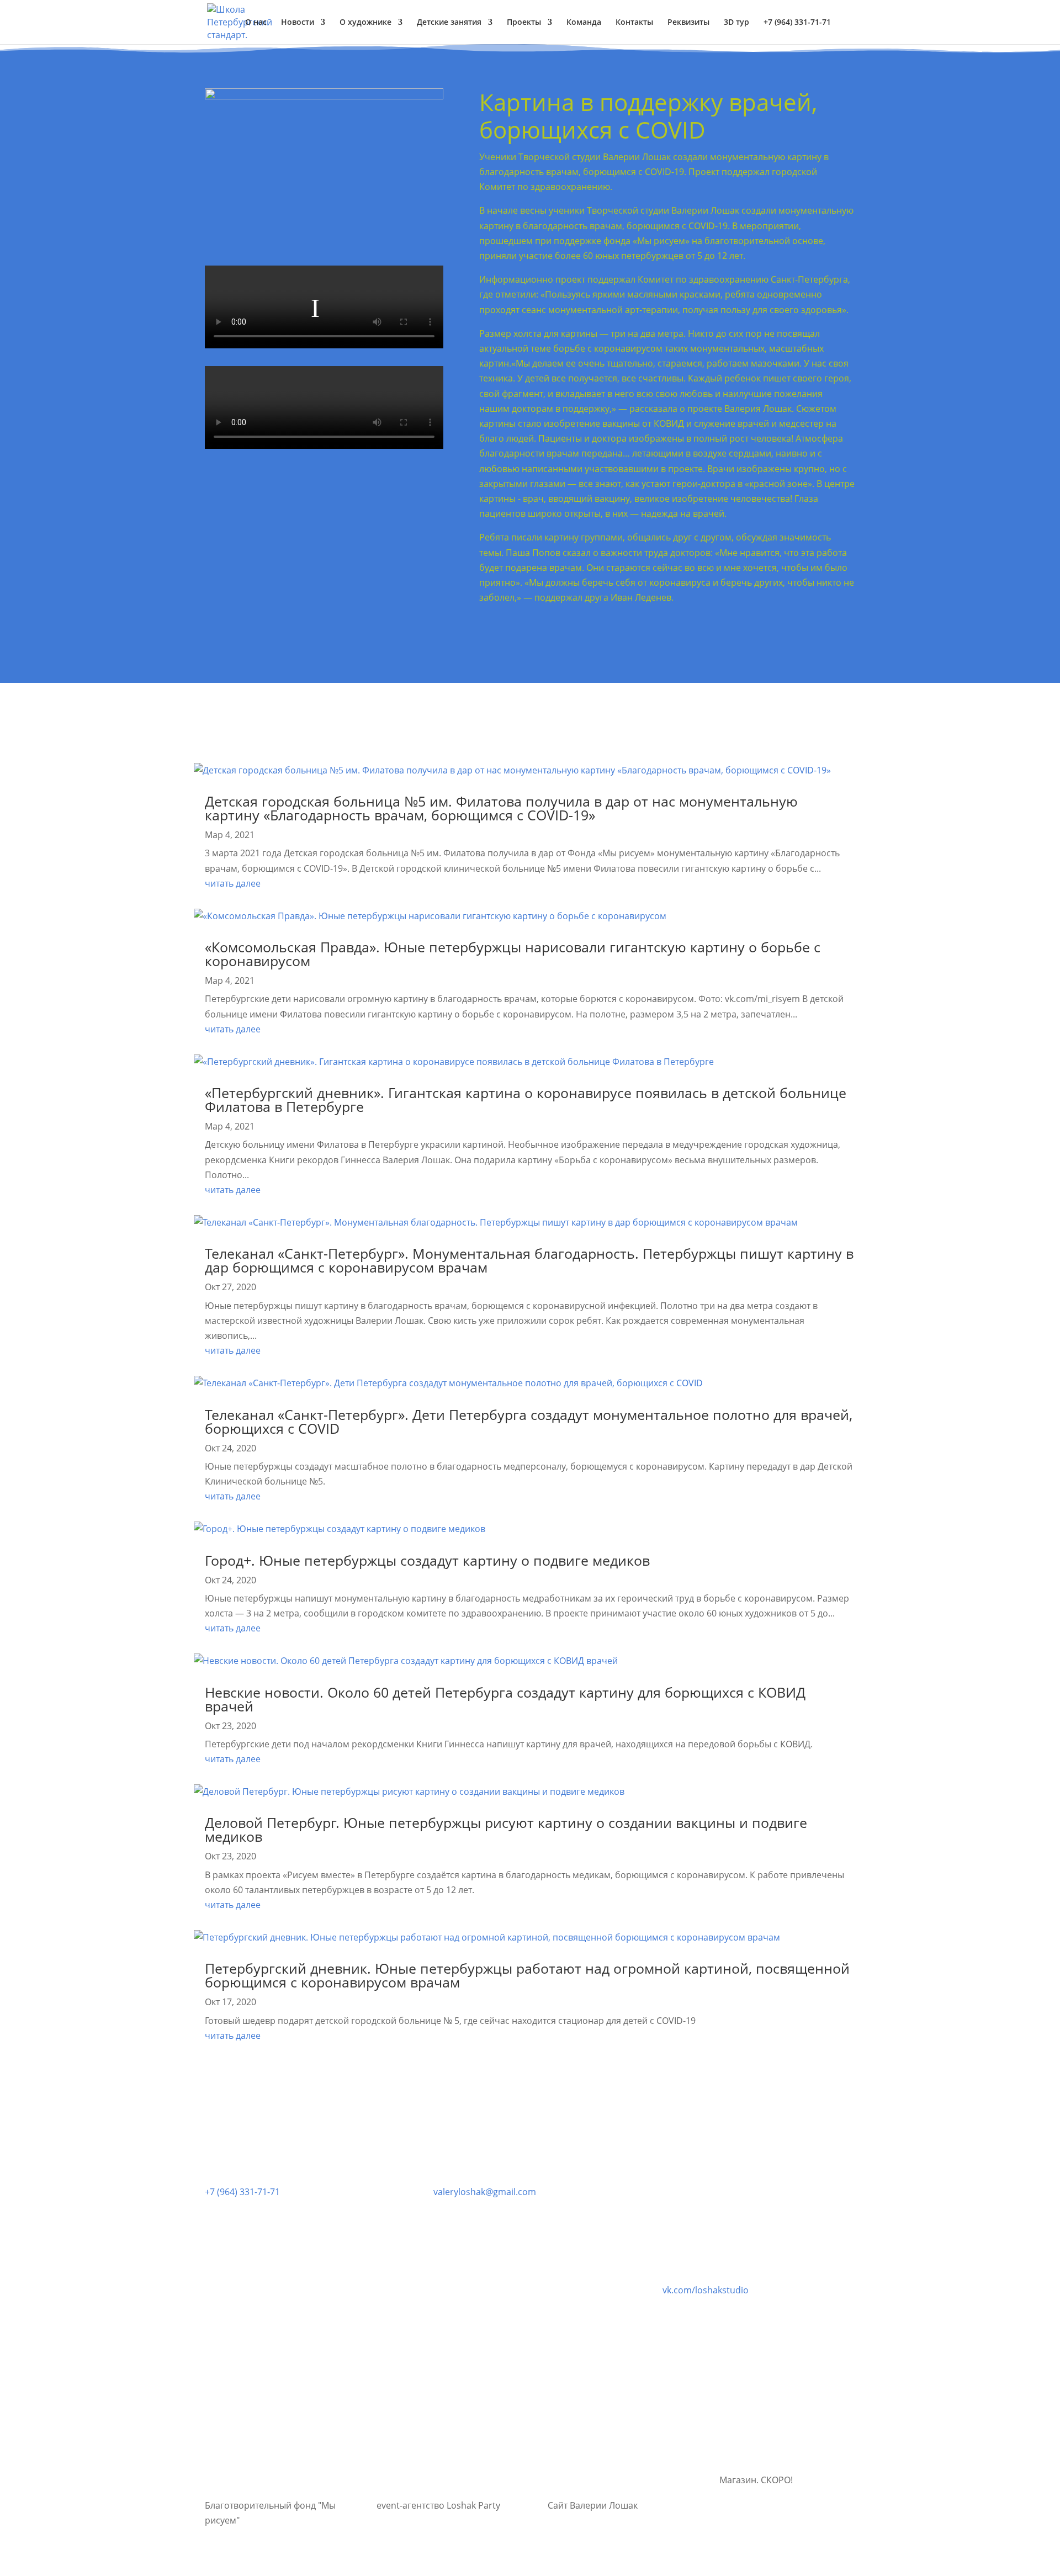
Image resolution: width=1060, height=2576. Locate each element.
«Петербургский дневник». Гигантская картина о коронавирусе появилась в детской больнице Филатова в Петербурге (526, 1099)
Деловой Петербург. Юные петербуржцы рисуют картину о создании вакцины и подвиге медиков (506, 1829)
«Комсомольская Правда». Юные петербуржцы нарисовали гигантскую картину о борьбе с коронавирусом (513, 954)
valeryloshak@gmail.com (485, 2192)
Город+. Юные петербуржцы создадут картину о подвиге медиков (427, 1560)
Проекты (524, 23)
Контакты (634, 23)
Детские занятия (449, 23)
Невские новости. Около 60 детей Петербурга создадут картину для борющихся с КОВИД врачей (505, 1699)
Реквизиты (688, 23)
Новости (298, 23)
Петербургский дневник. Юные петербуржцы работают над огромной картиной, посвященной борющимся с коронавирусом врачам (527, 1975)
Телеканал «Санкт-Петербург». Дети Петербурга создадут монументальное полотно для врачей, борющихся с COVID (529, 1421)
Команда (584, 23)
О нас (256, 23)
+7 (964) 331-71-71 (242, 2192)
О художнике (365, 23)
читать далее (233, 883)
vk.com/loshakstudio (706, 2290)
